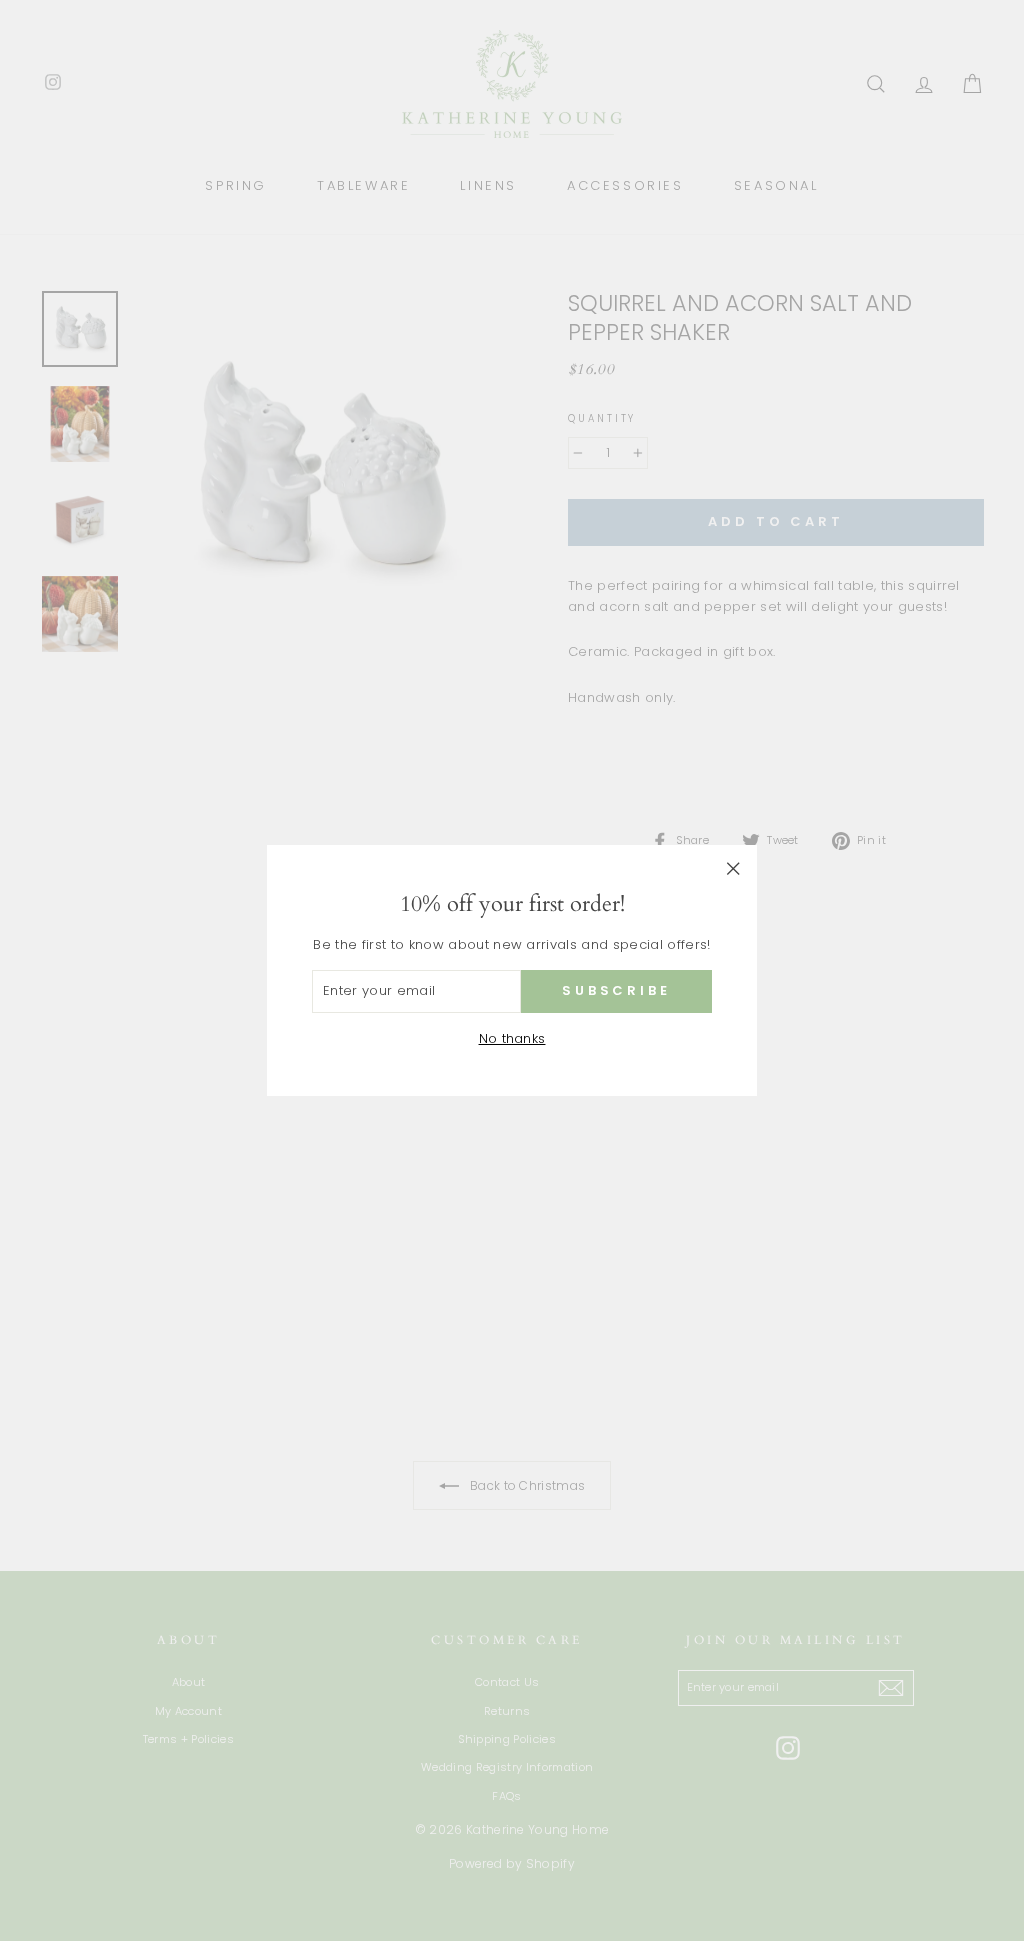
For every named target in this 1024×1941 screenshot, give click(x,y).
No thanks (512, 1038)
